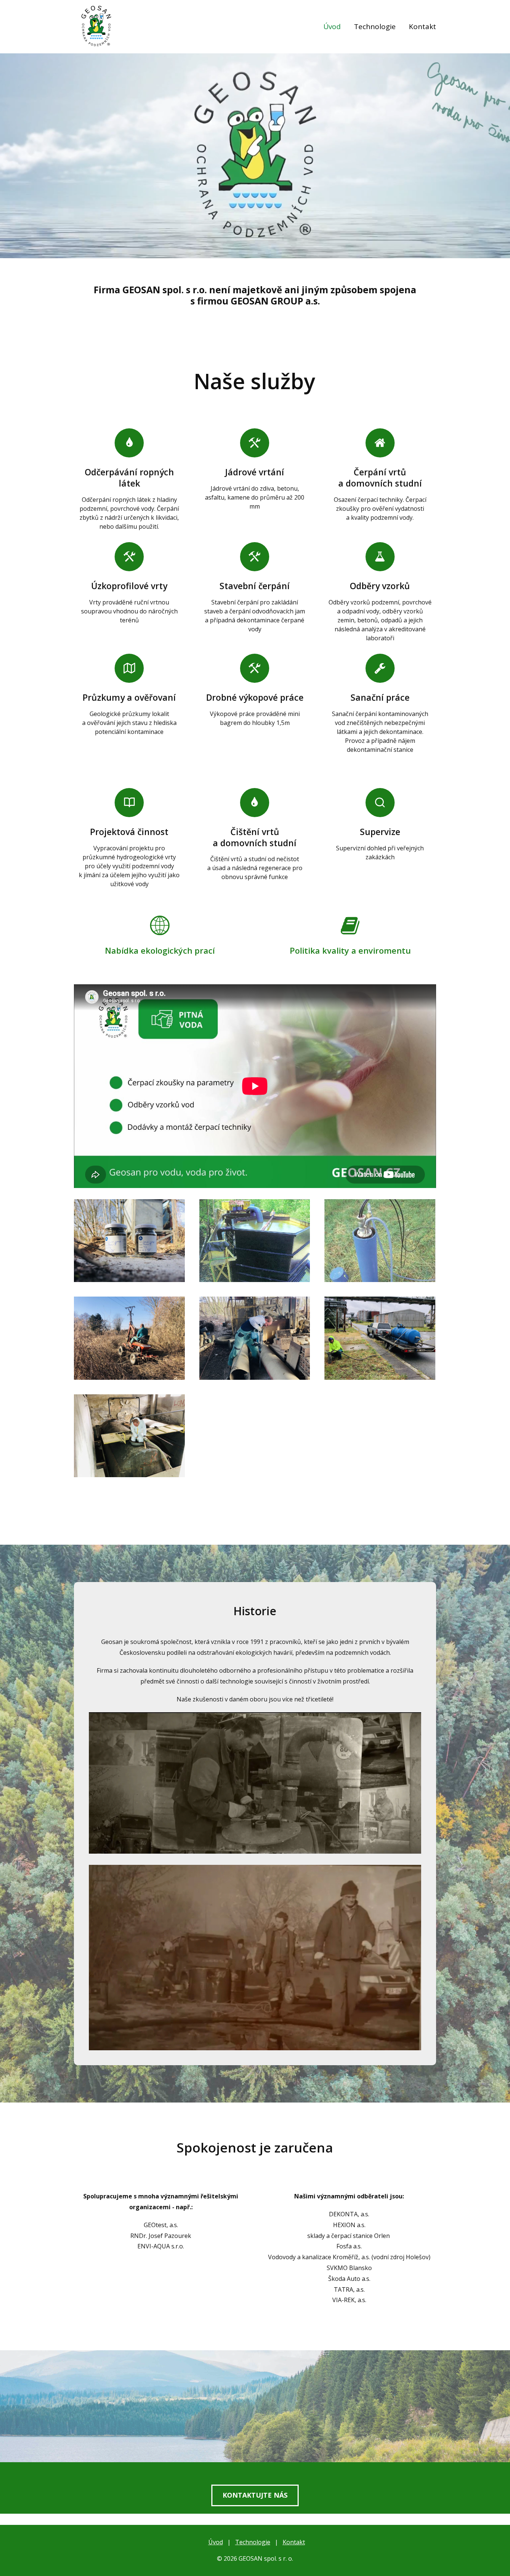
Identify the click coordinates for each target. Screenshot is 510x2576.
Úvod (332, 26)
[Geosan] (96, 27)
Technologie (375, 26)
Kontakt (422, 26)
